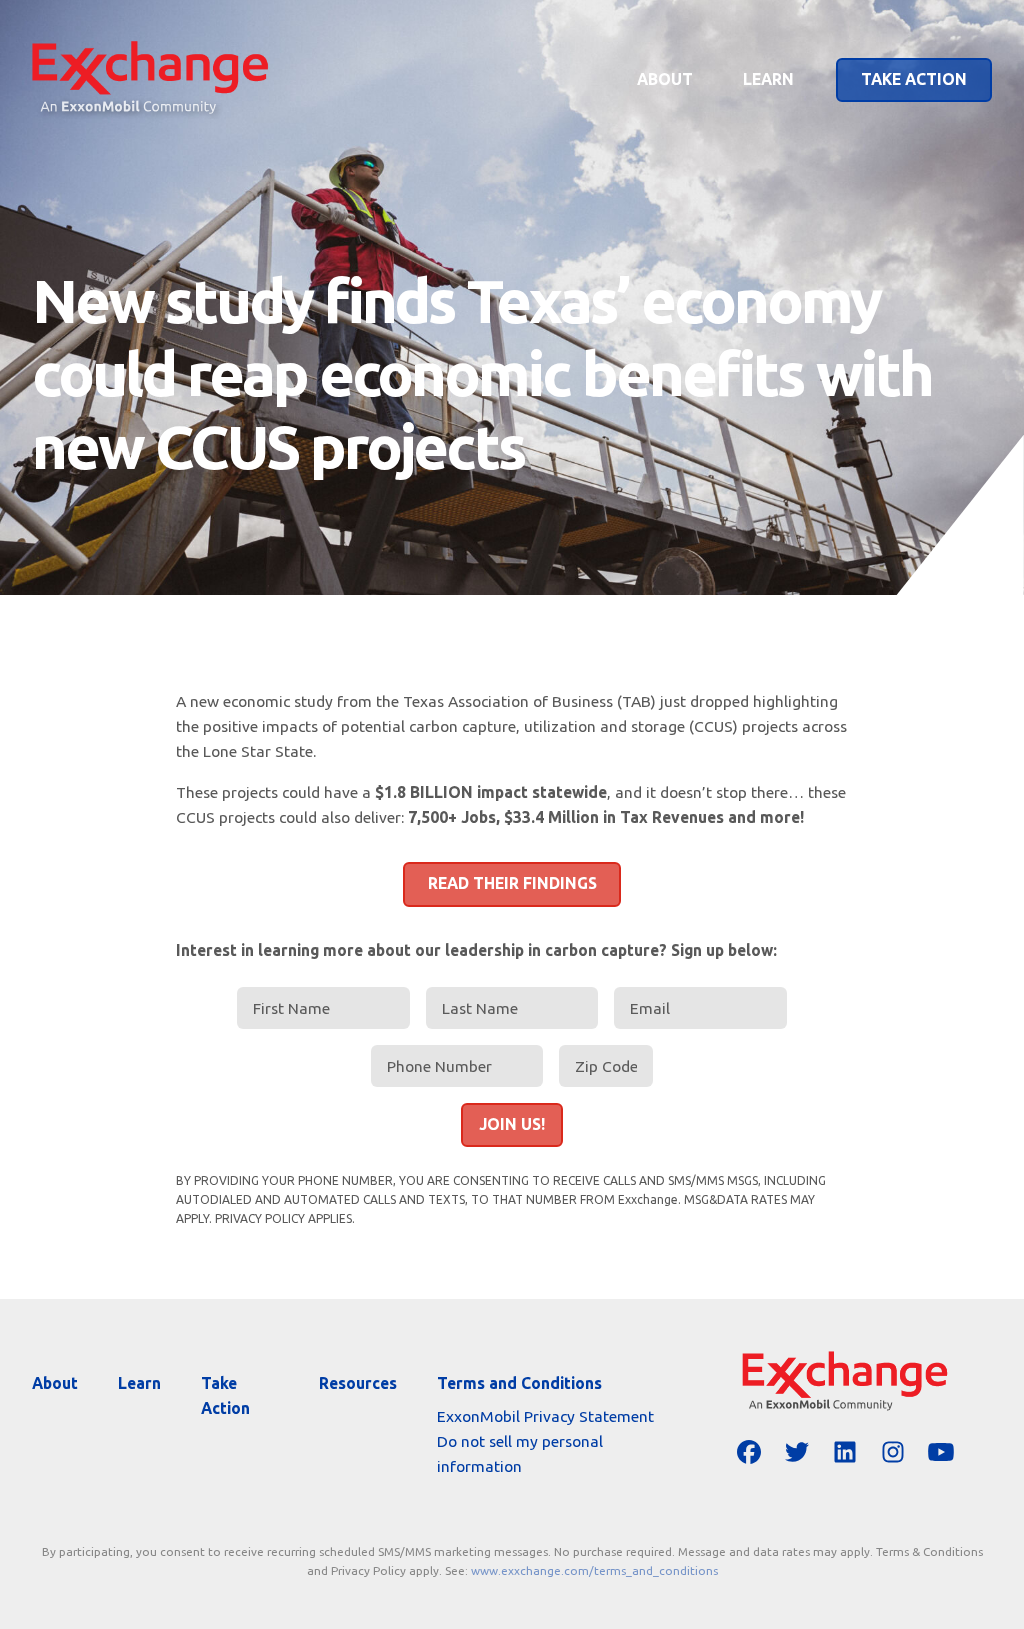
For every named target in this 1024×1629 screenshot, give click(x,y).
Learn (768, 79)
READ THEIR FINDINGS (512, 883)
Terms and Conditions (519, 1383)
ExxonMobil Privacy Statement (545, 1416)
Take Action (914, 79)
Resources (358, 1383)
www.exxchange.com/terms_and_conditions (594, 1570)
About (665, 79)
